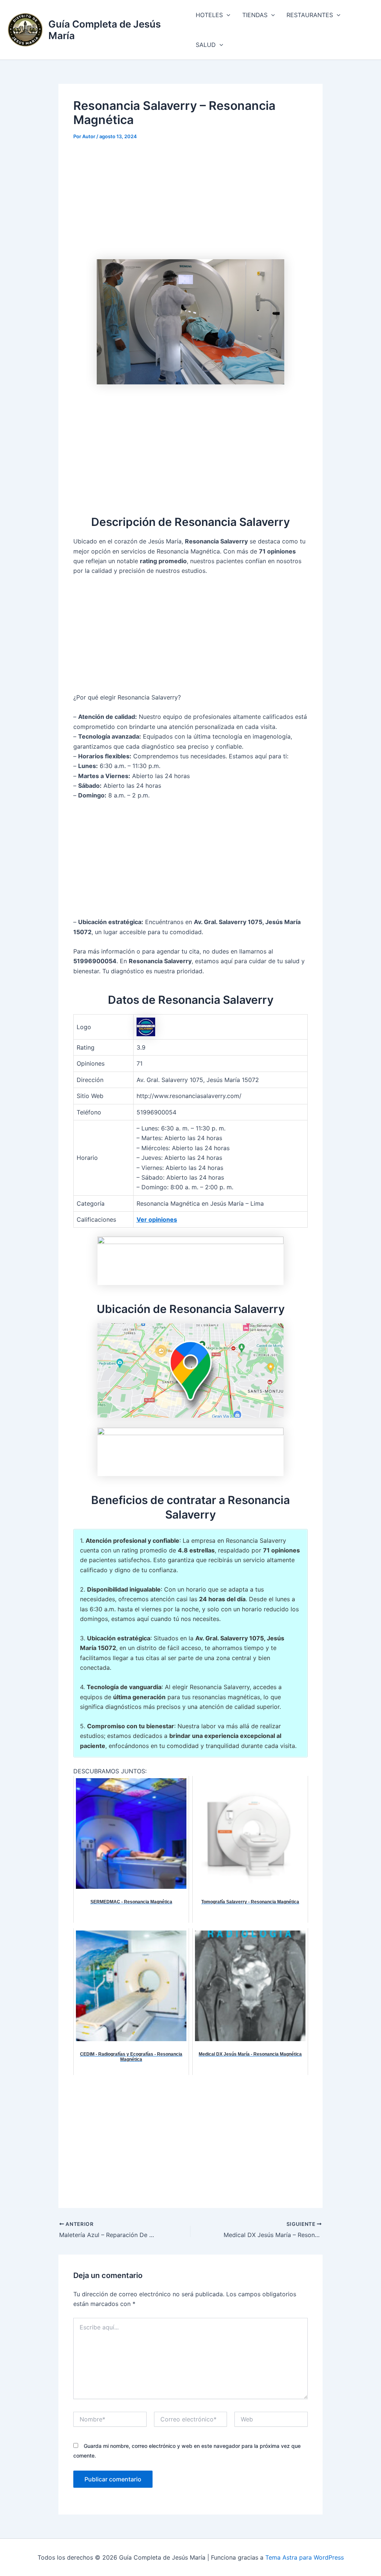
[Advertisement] (190, 204)
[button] (227, 15)
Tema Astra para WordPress (305, 2557)
